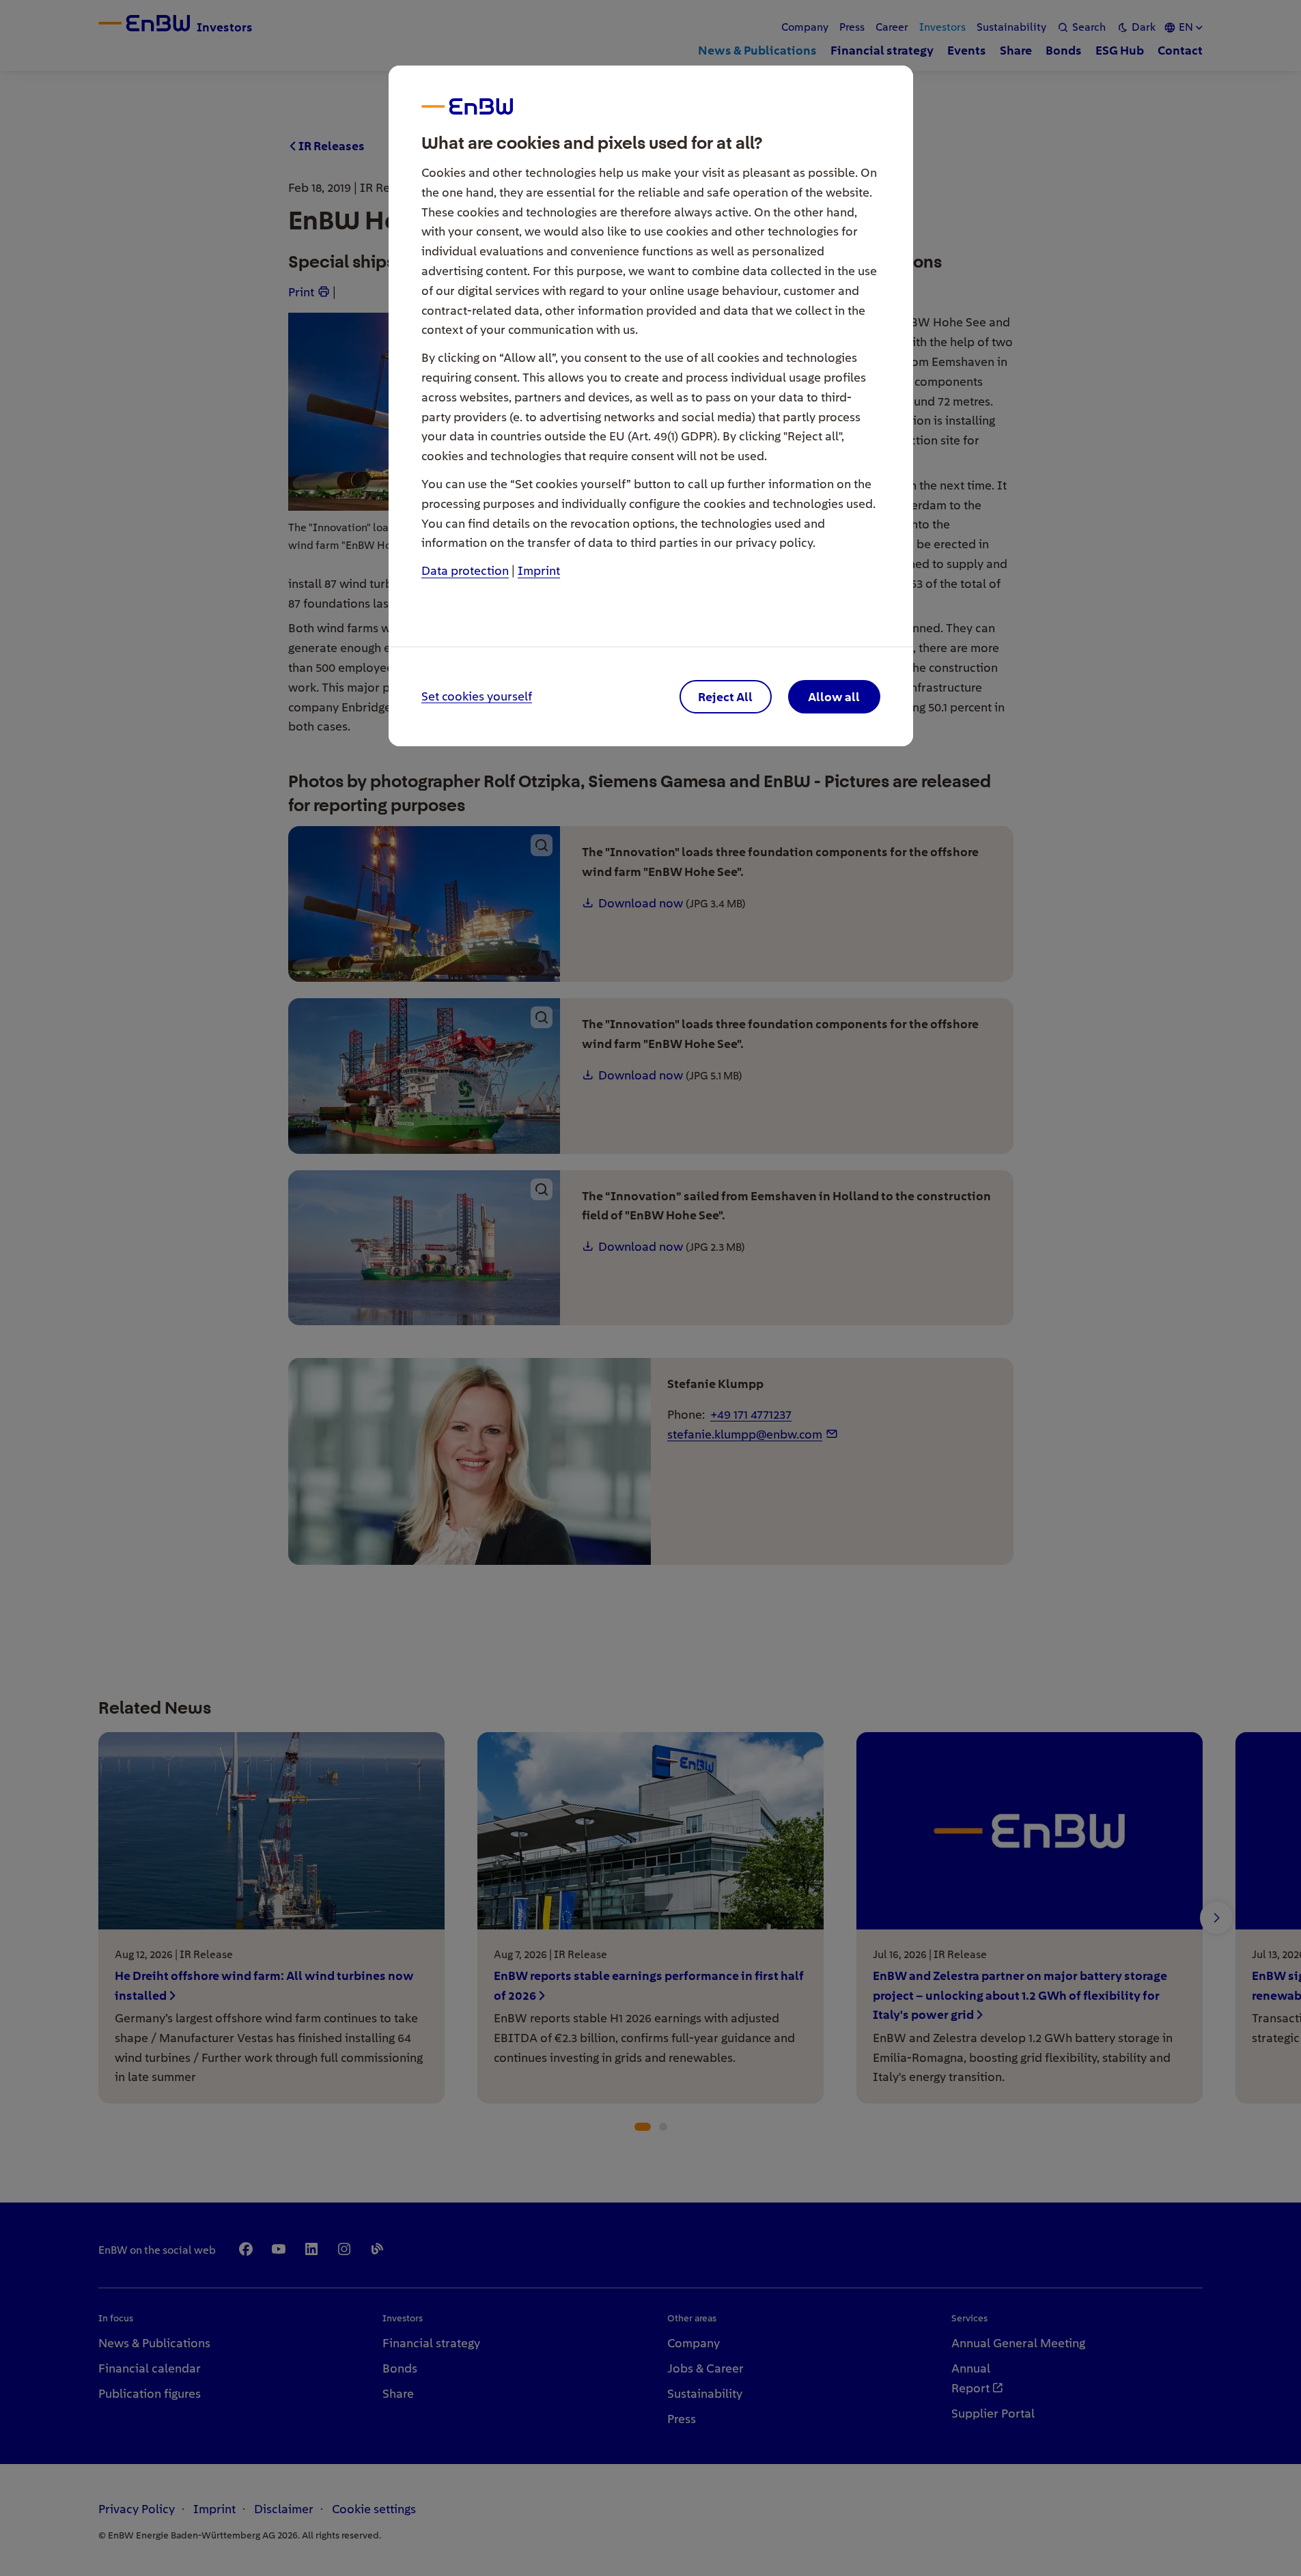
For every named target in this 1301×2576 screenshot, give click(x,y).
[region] (651, 1288)
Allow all (834, 697)
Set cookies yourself (477, 697)
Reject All (725, 697)
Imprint (539, 570)
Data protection (465, 570)
